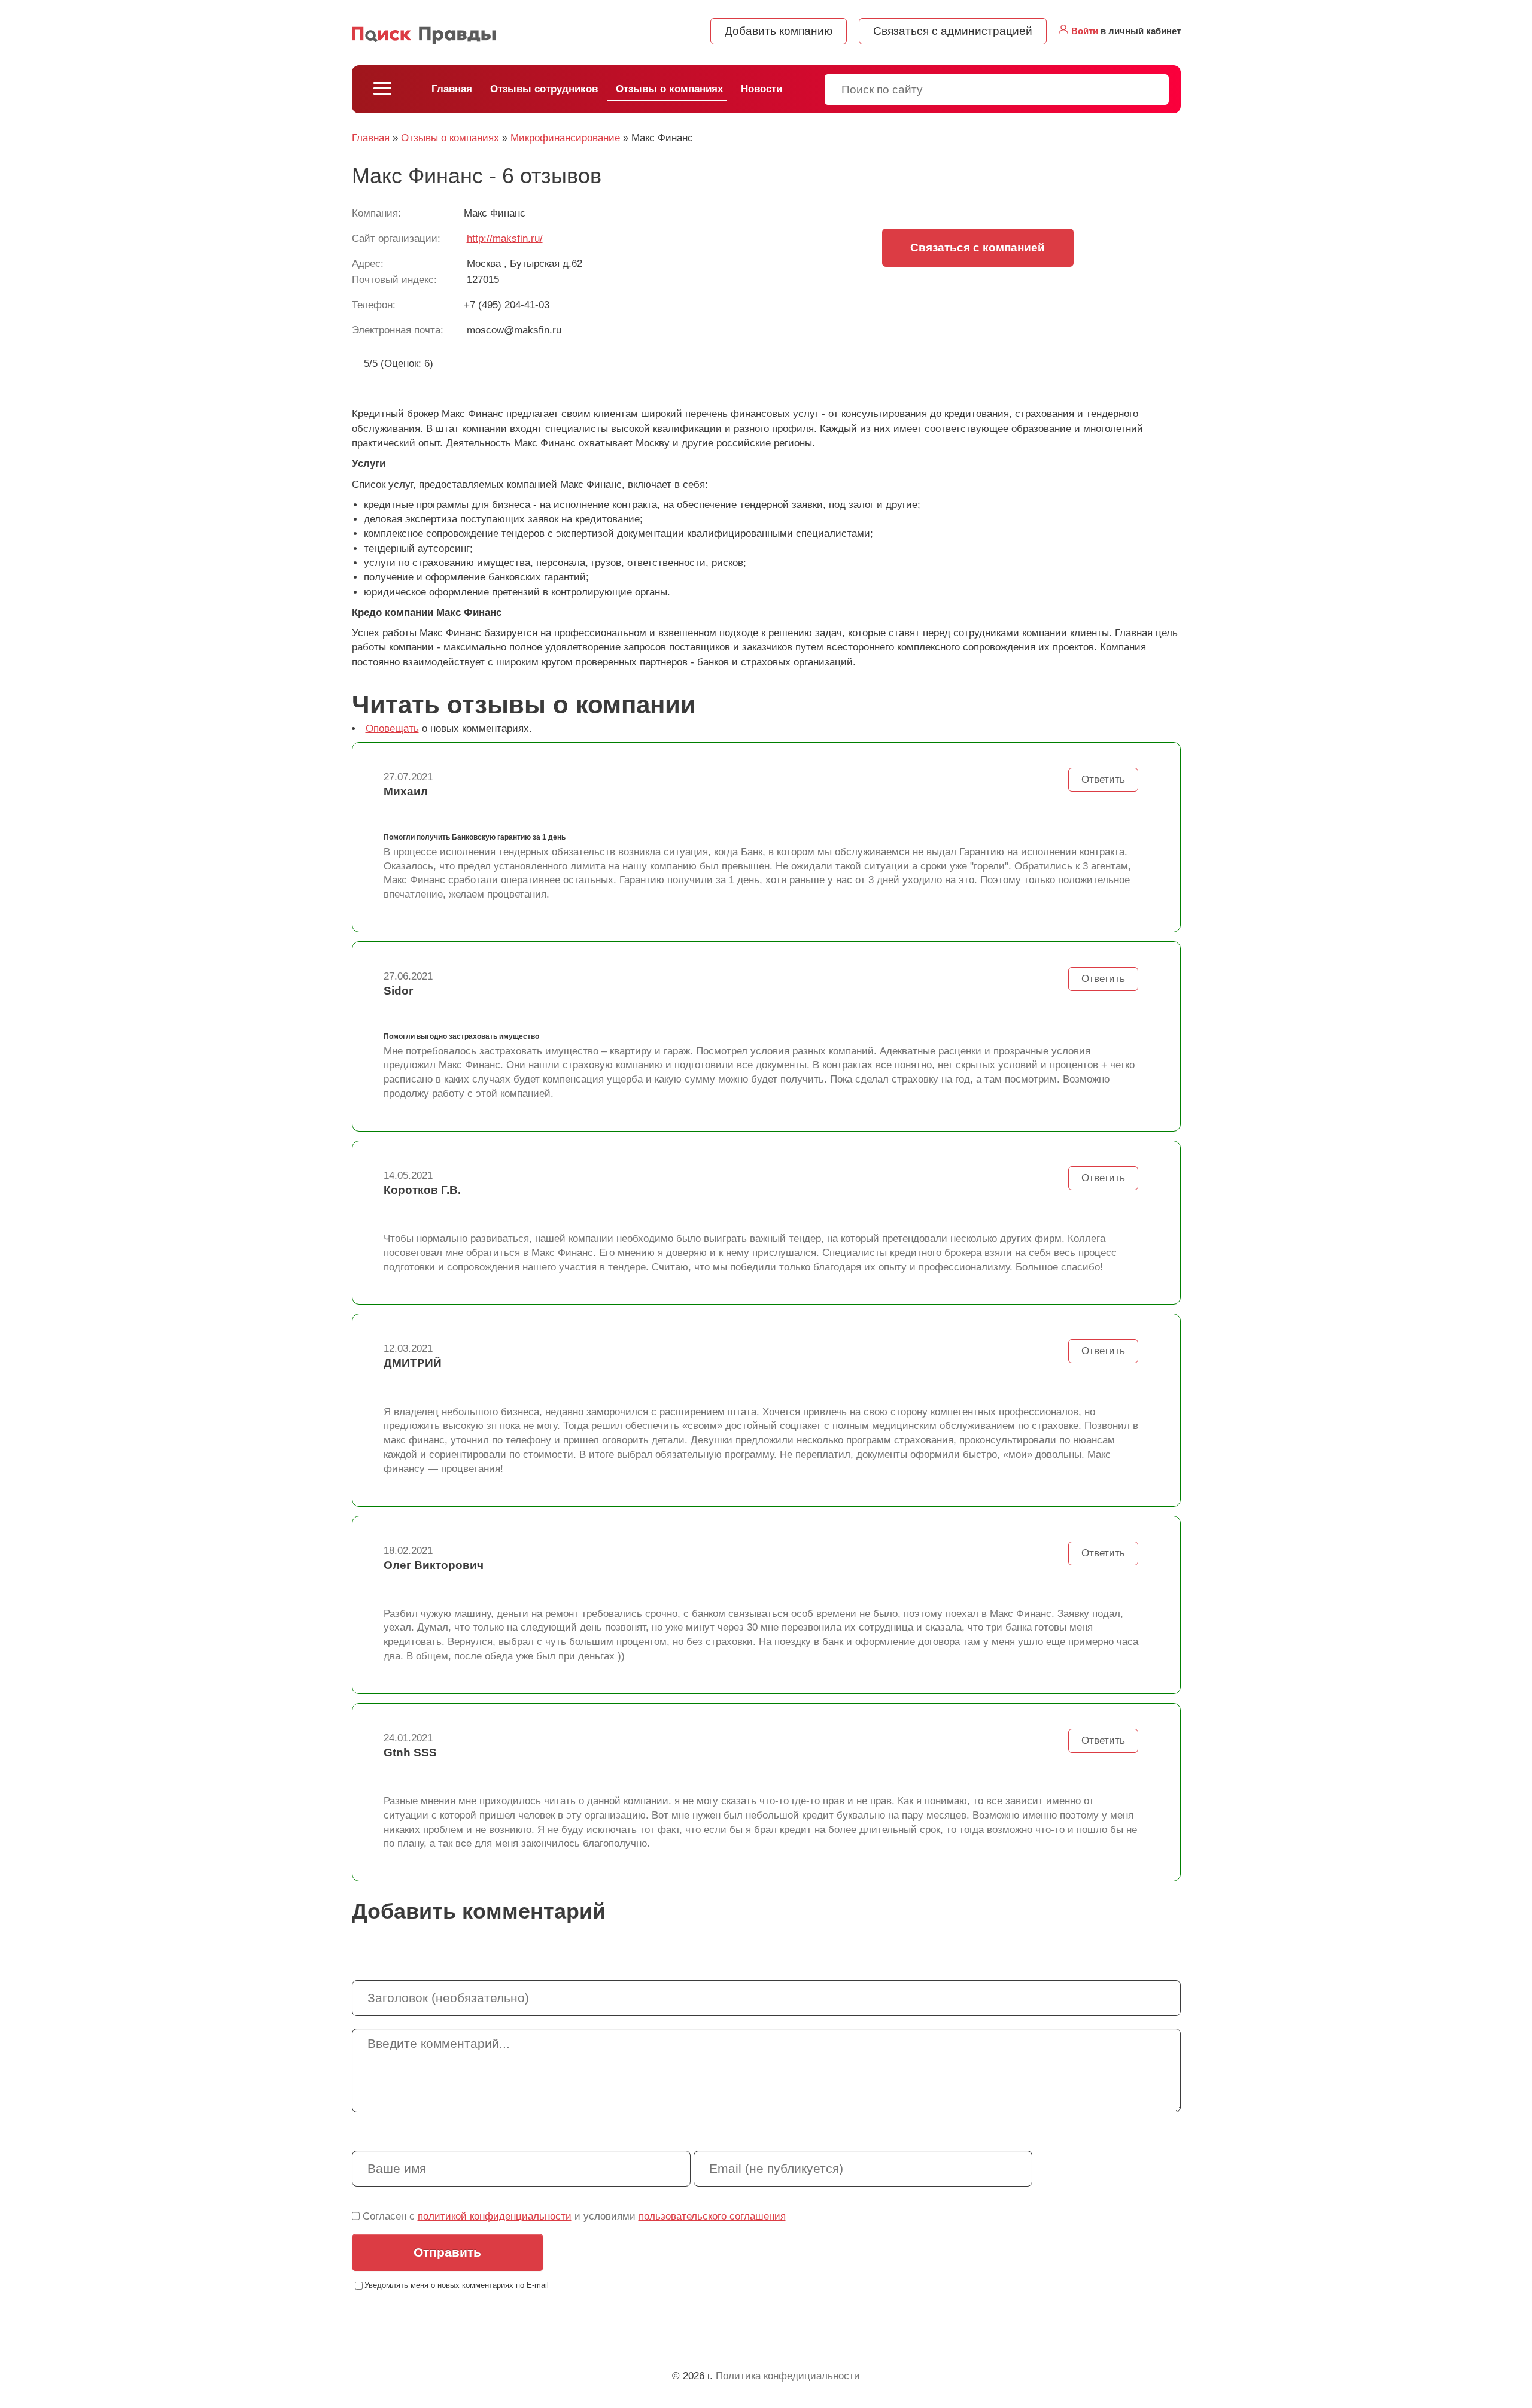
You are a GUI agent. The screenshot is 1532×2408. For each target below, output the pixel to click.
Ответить (1103, 779)
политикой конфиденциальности (495, 2216)
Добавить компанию (779, 31)
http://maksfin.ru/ (505, 238)
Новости (762, 89)
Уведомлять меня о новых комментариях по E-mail (457, 2285)
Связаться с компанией (978, 247)
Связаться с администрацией (953, 31)
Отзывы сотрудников (544, 89)
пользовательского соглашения (712, 2216)
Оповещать (392, 729)
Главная (452, 89)
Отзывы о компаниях (669, 89)
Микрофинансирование (565, 138)
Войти (1085, 31)
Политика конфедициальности (788, 2376)
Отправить (447, 2252)
